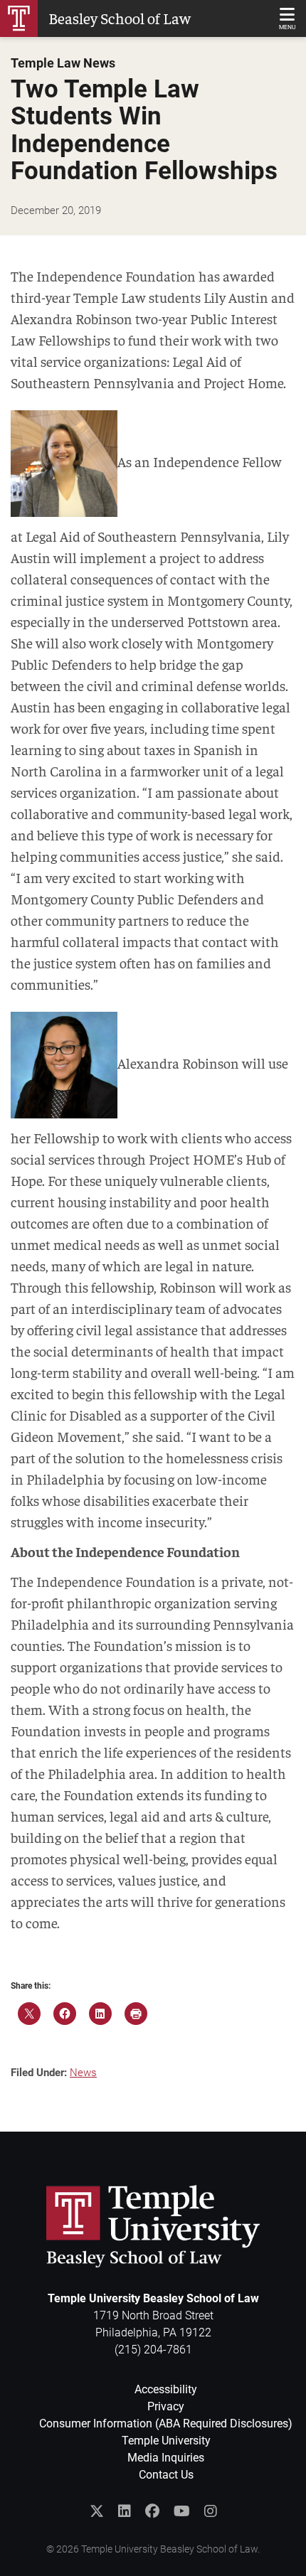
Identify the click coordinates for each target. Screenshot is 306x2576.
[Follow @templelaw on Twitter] (97, 2511)
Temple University (166, 2441)
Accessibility (166, 2389)
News (83, 2073)
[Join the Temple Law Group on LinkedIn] (125, 2511)
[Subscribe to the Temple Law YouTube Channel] (182, 2511)
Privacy (166, 2406)
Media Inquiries (166, 2458)
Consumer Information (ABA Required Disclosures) (166, 2423)
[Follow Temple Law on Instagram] (211, 2511)
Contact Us (166, 2475)
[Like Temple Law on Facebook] (152, 2511)
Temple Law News (63, 63)
